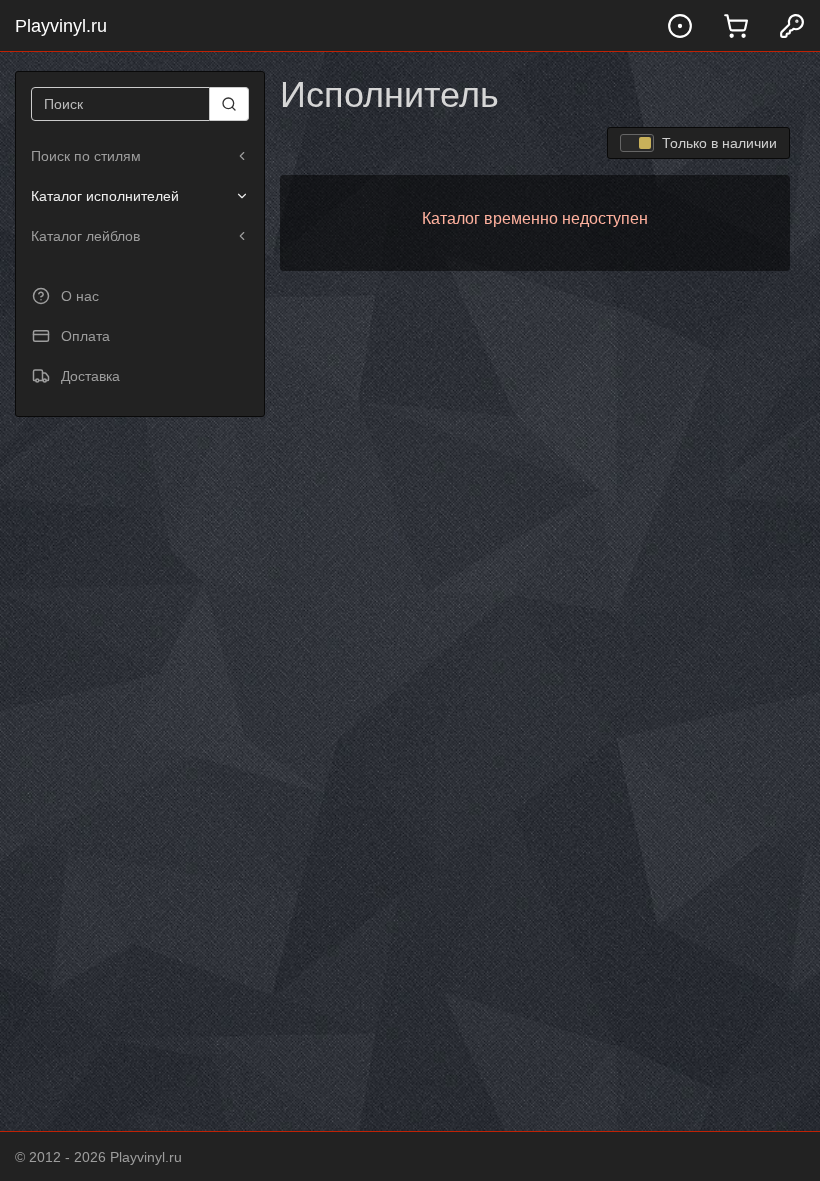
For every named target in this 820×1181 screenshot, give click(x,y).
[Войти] (792, 25)
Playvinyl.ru (61, 26)
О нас (80, 296)
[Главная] (680, 25)
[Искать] (229, 104)
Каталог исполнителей (105, 196)
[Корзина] (736, 25)
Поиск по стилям (86, 156)
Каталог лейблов (85, 236)
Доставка (90, 376)
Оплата (85, 336)
